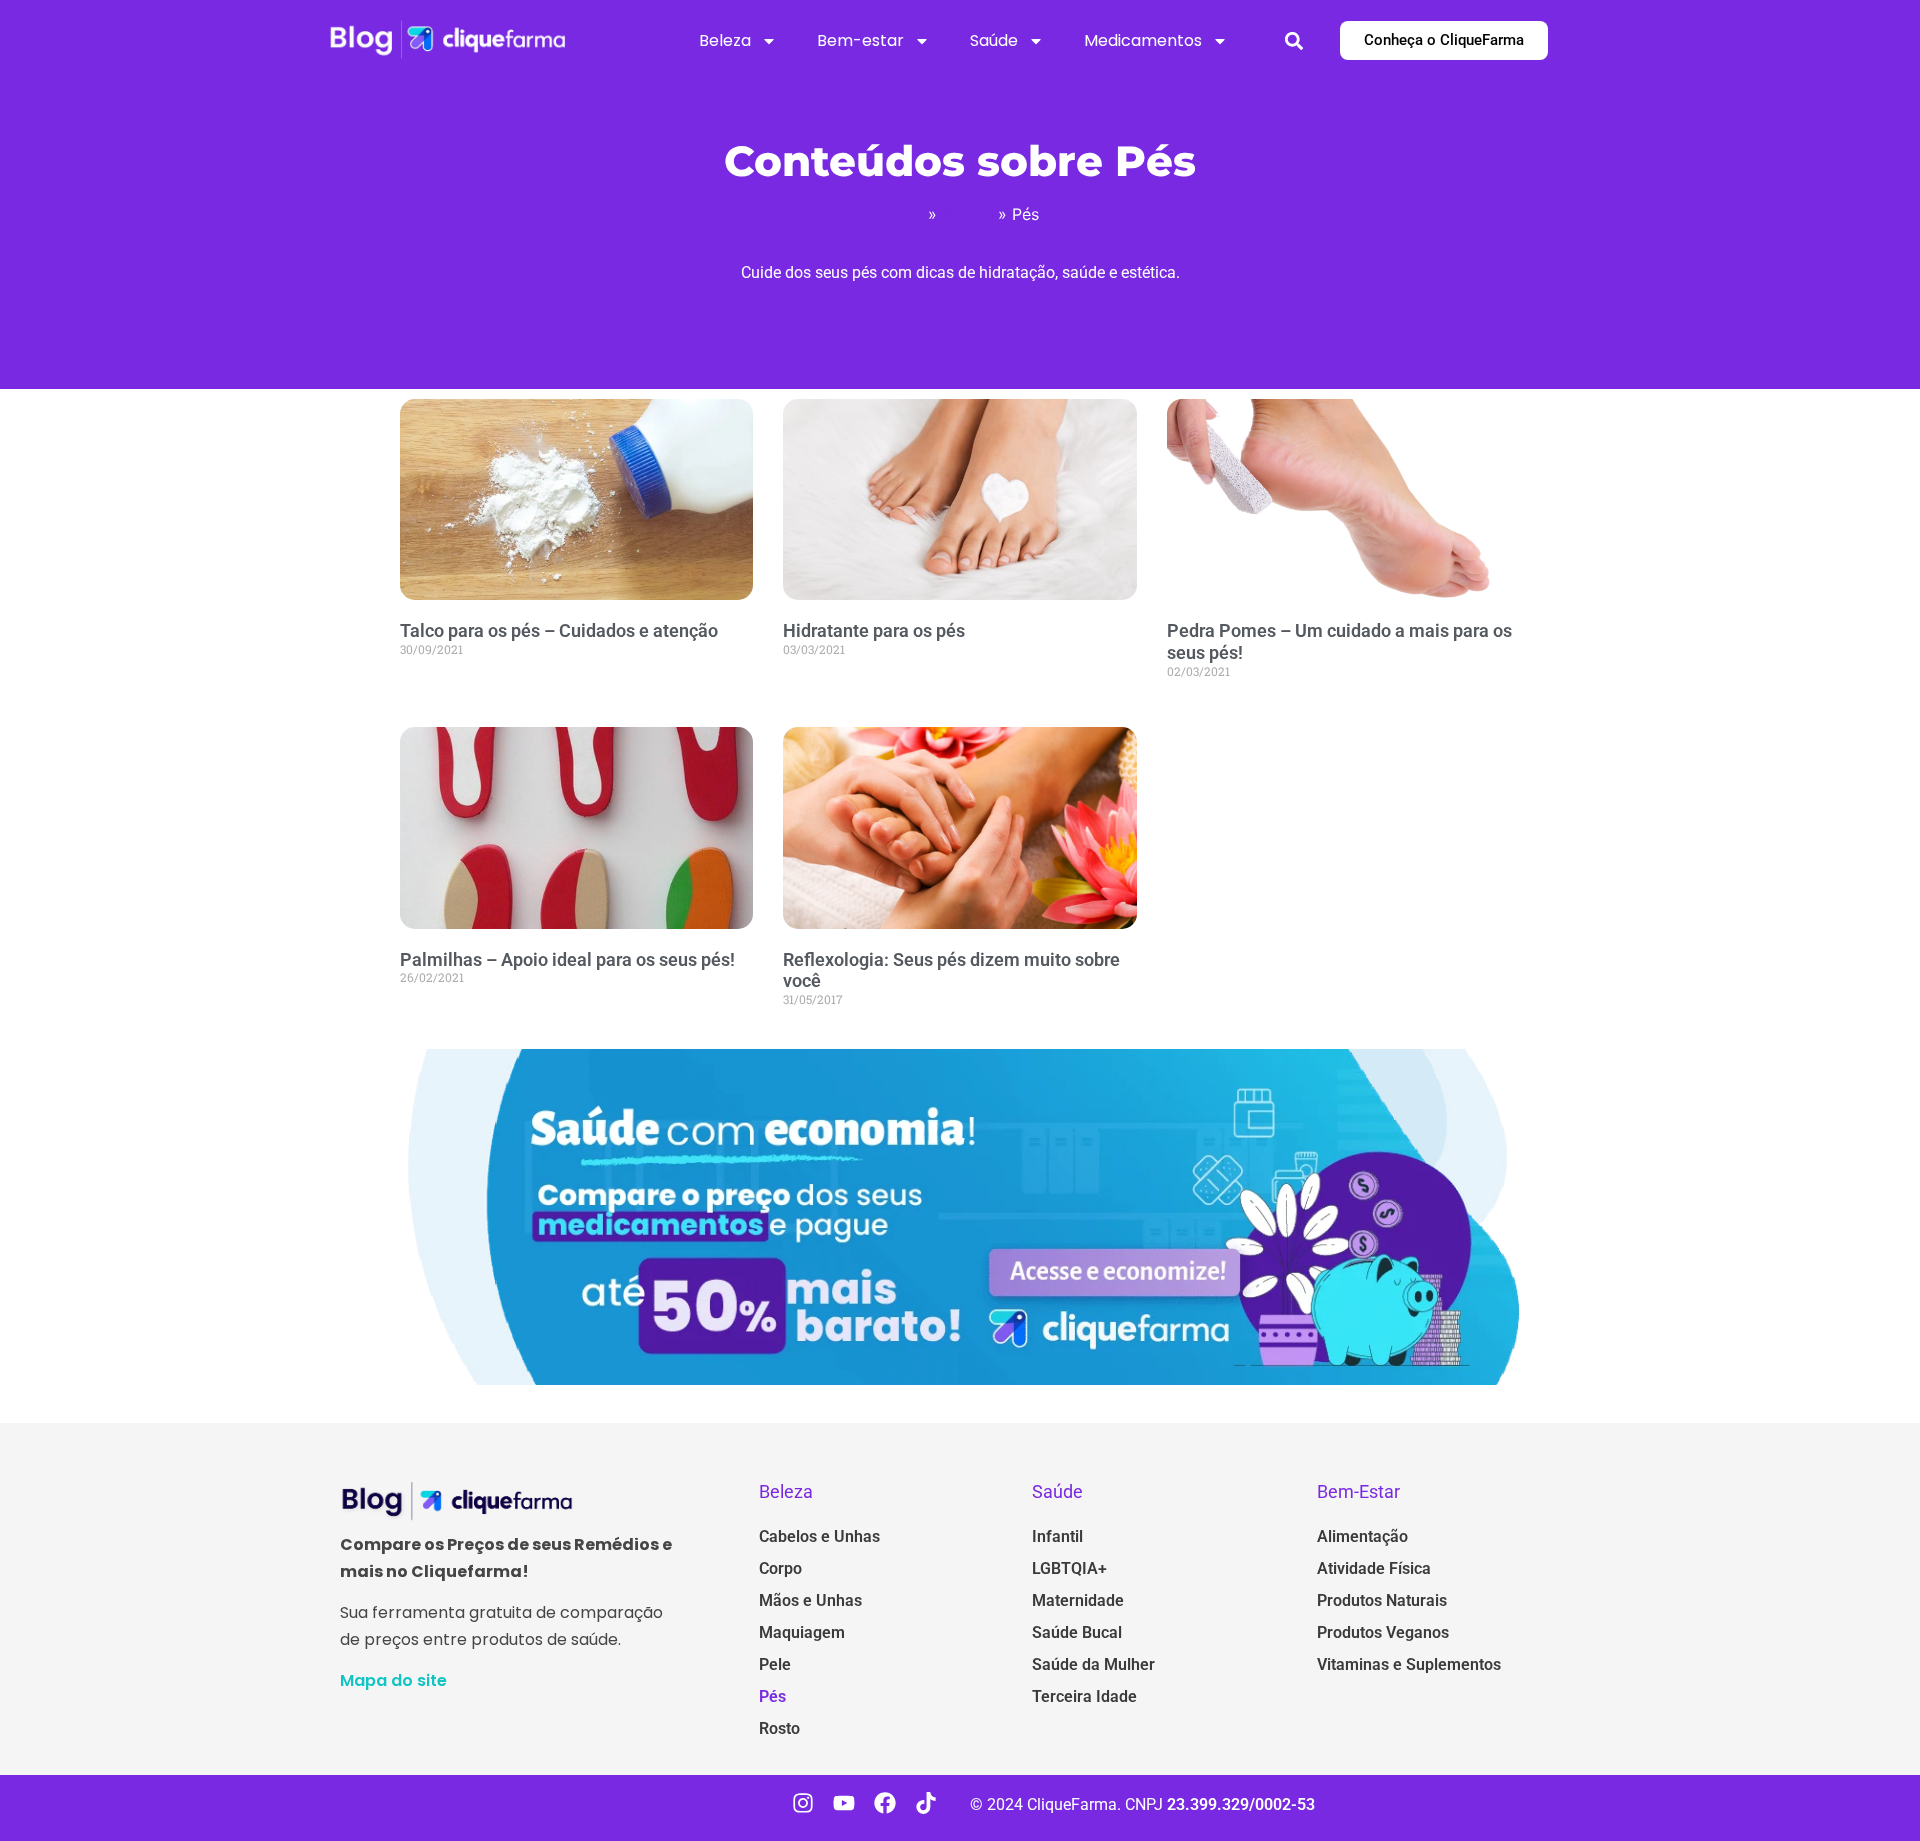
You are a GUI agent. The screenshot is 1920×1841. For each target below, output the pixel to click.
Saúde (994, 40)
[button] (1294, 40)
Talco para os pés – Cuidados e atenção (559, 630)
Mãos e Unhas (810, 1600)
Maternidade (1078, 1600)
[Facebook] (885, 1802)
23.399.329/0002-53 (1241, 1804)
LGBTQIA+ (1069, 1568)
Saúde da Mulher (1093, 1664)
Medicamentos (1143, 40)
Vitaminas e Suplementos (1409, 1664)
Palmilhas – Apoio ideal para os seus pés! (567, 959)
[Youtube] (843, 1802)
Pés (772, 1696)
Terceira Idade (1084, 1696)
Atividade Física (1374, 1568)
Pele (775, 1664)
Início (902, 214)
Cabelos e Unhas (819, 1536)
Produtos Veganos (1383, 1632)
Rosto (779, 1728)
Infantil (1057, 1536)
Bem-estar (860, 40)
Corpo (780, 1568)
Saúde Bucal (1077, 1632)
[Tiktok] (926, 1802)
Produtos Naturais (1382, 1600)
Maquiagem (802, 1632)
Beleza (725, 40)
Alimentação (1362, 1536)
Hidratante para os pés (874, 630)
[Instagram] (802, 1802)
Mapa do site (393, 1680)
